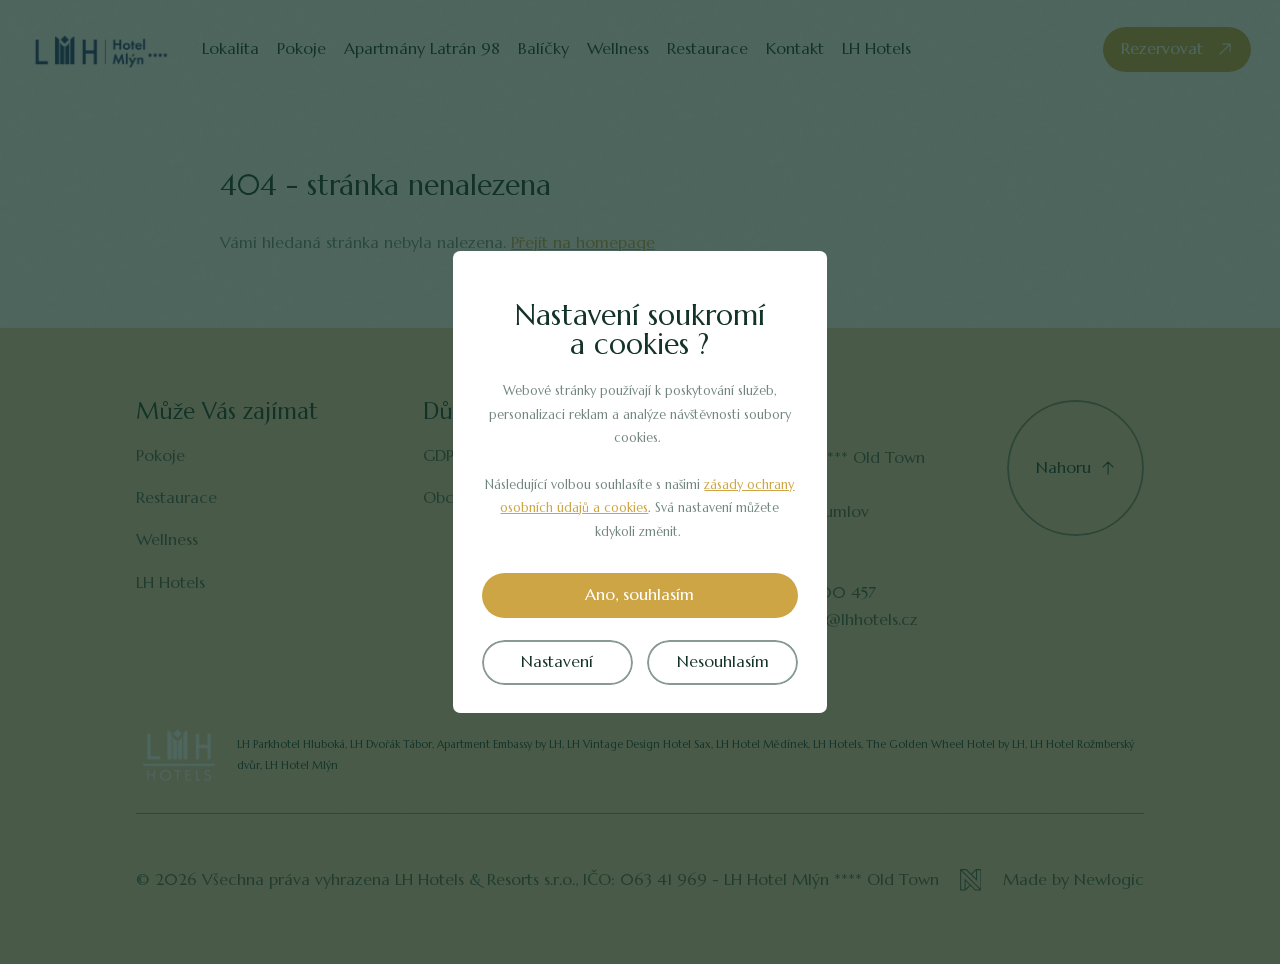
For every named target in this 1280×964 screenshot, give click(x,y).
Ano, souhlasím (639, 594)
